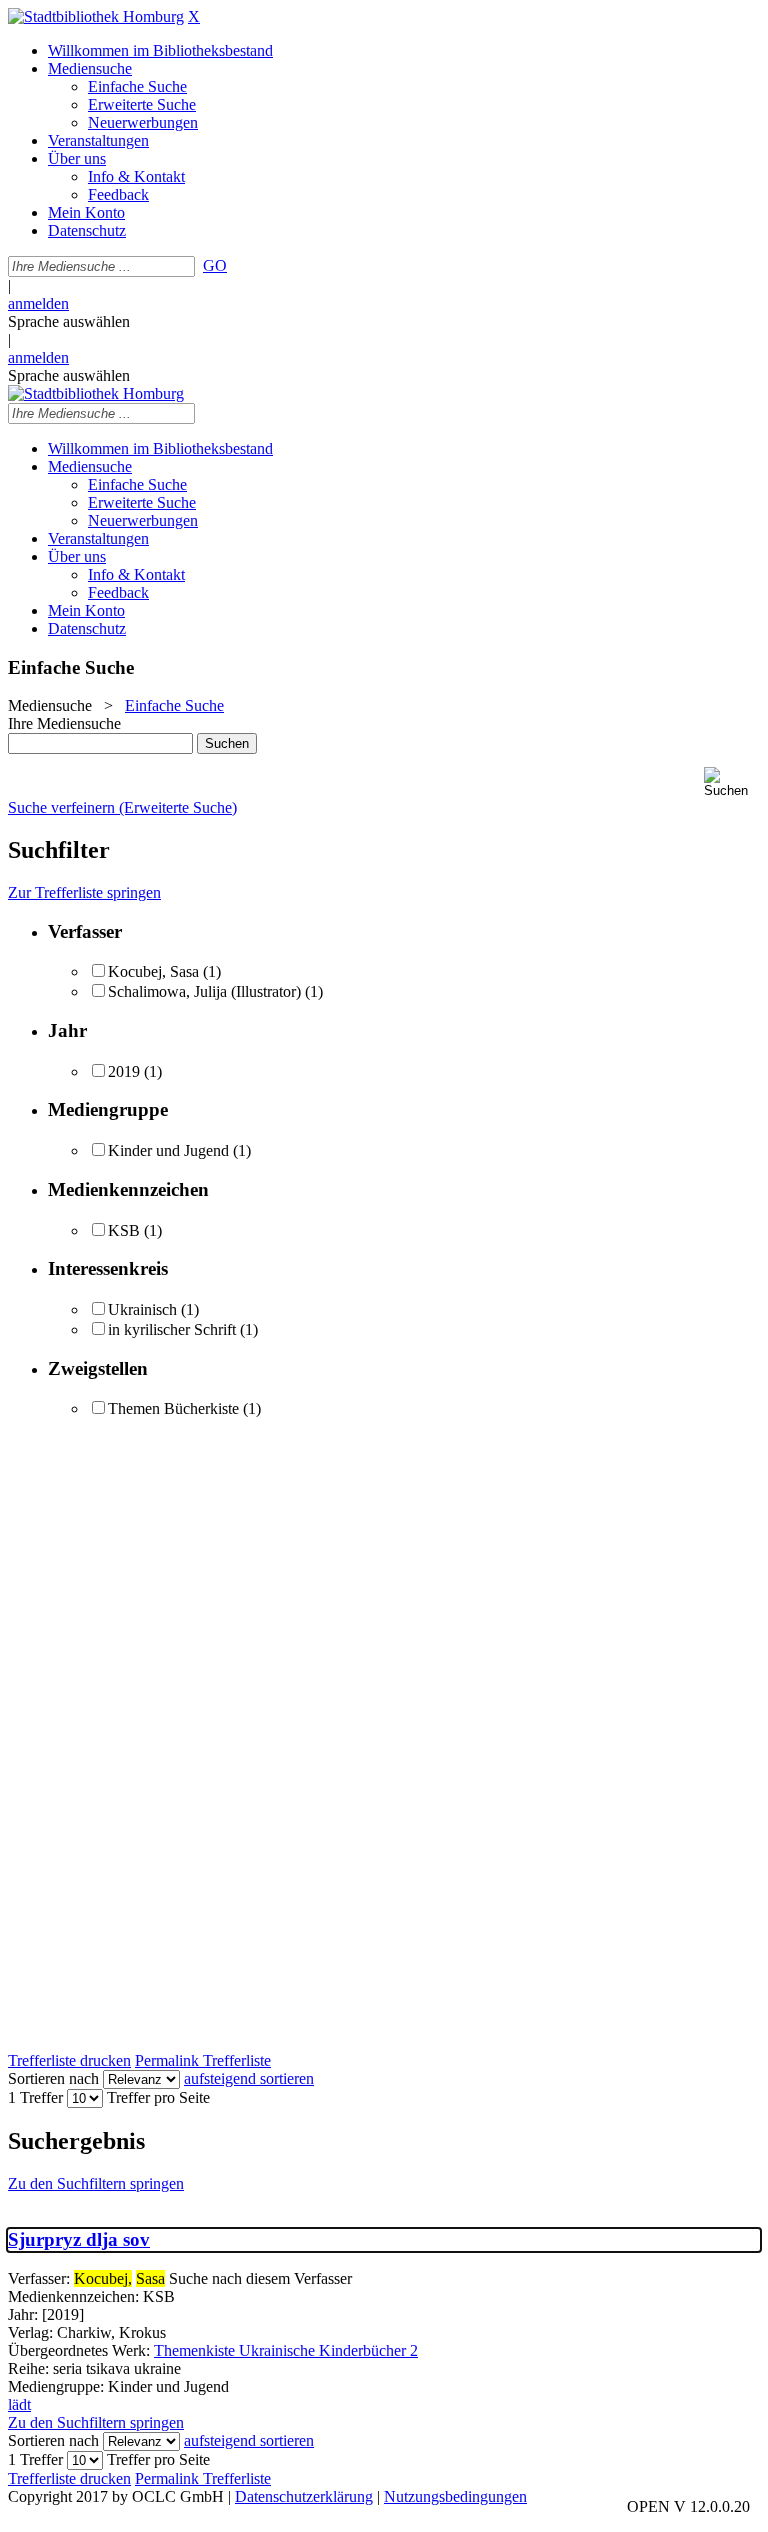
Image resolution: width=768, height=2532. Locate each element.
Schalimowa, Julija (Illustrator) (204, 991)
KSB (124, 1230)
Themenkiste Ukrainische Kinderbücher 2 (286, 2350)
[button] (732, 782)
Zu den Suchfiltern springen (96, 2183)
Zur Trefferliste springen (84, 892)
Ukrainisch (142, 1309)
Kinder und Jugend (168, 1150)
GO (215, 265)
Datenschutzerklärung (304, 2496)
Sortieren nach (53, 2078)
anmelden (38, 303)
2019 (124, 1071)
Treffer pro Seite (158, 2097)
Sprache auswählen (69, 321)
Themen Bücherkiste (173, 1408)
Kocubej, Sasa (153, 971)
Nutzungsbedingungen (455, 2496)
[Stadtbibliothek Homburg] (96, 16)
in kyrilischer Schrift (172, 1329)
